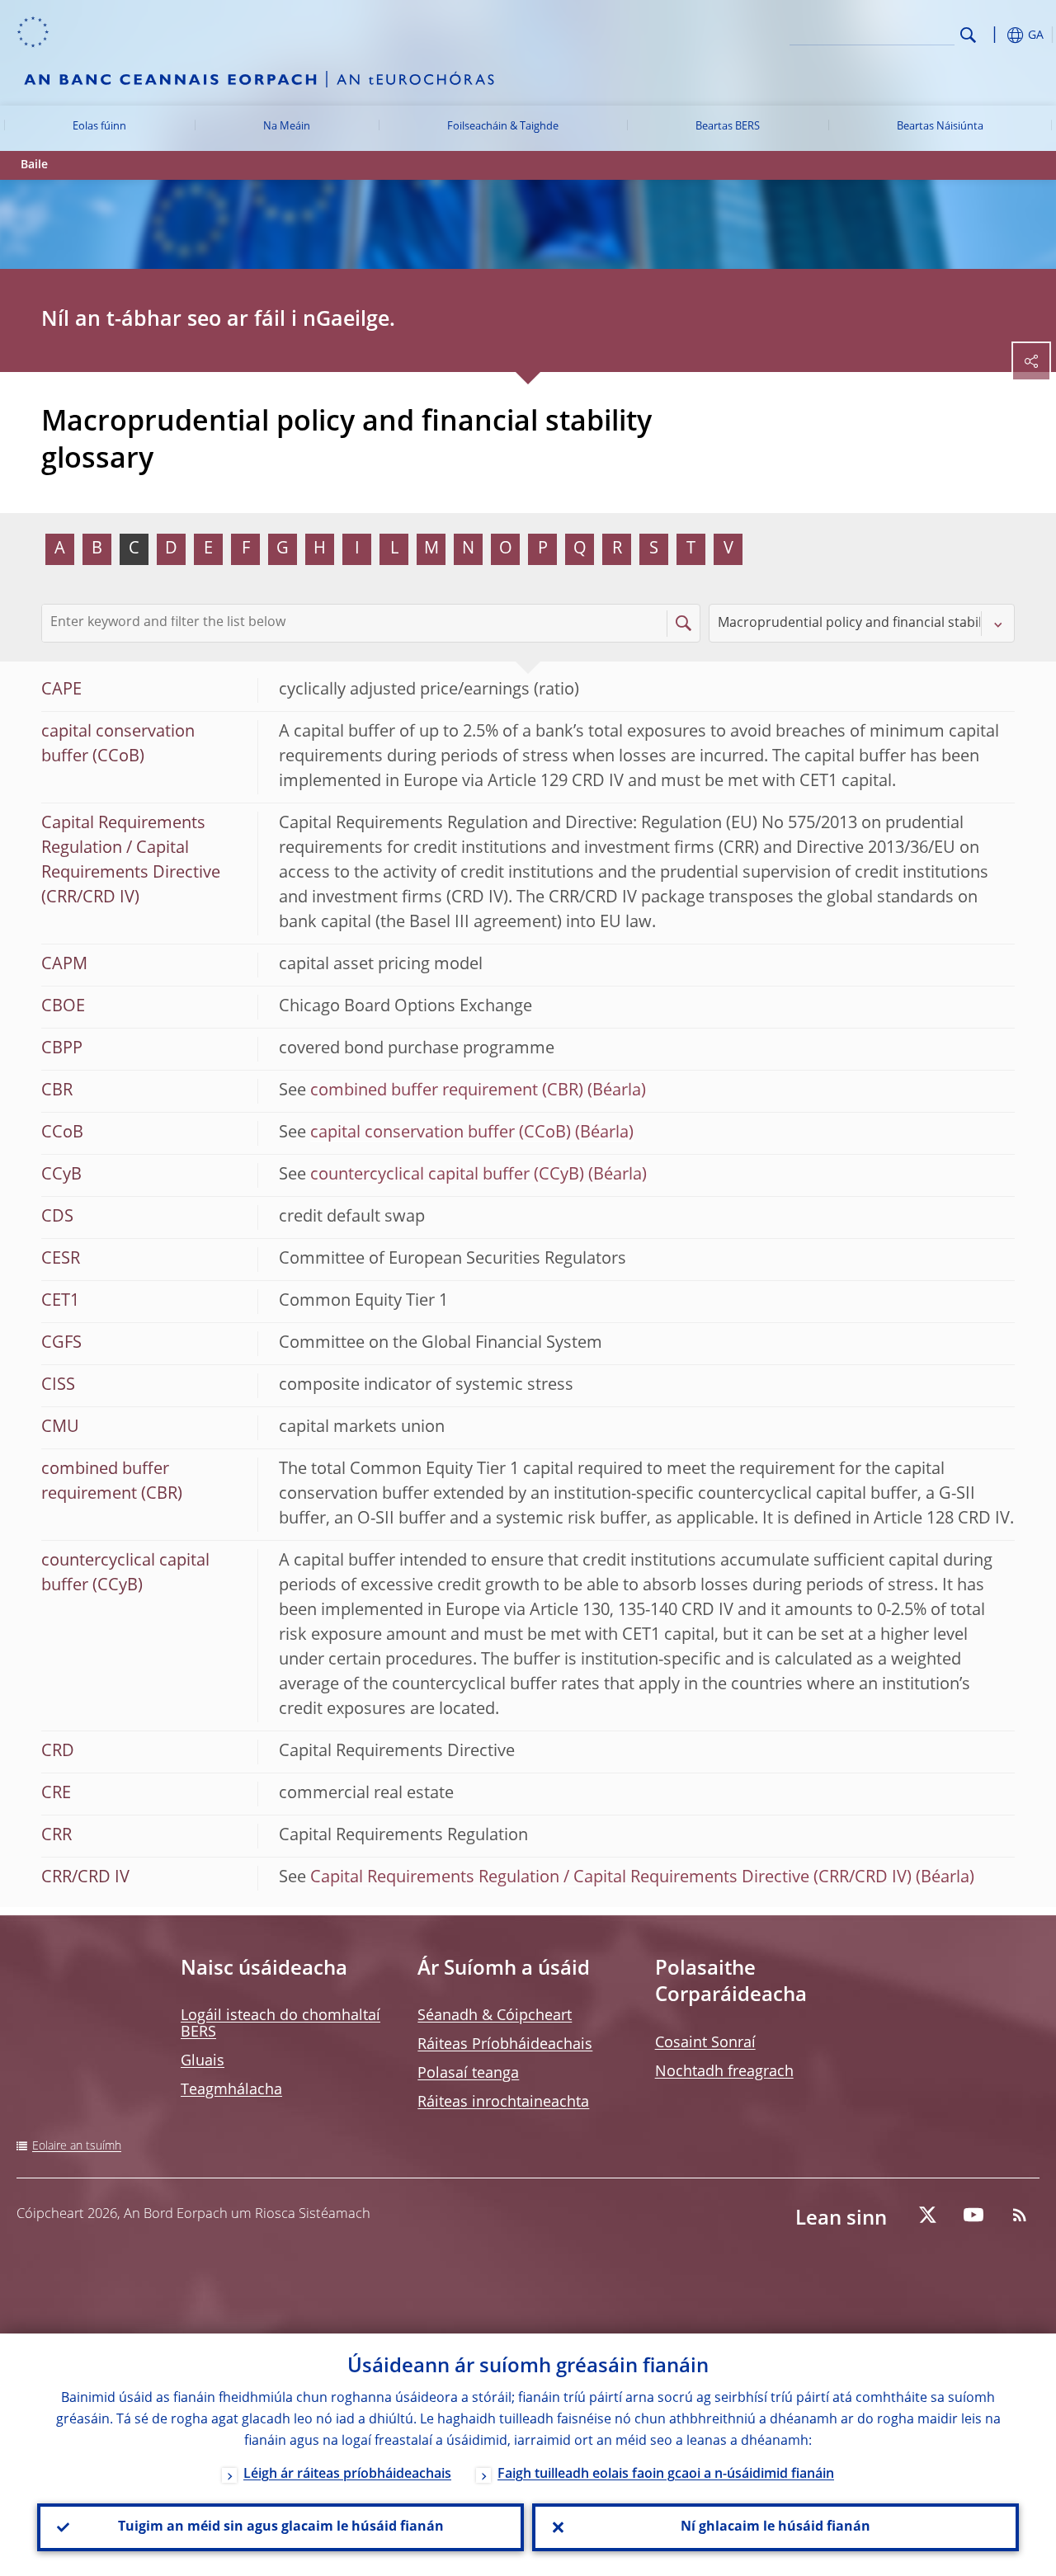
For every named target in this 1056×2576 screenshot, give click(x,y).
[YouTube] (973, 2215)
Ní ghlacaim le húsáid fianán (775, 2527)
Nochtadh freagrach (724, 2072)
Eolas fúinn (99, 127)
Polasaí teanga (468, 2074)
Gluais (203, 2061)
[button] (994, 35)
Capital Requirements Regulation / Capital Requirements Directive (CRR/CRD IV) (611, 1878)
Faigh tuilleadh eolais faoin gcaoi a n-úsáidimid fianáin (666, 2475)
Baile (34, 165)
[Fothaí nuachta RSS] (1020, 2215)
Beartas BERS (728, 127)
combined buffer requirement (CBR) (447, 1091)
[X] (927, 2215)
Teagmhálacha (231, 2090)
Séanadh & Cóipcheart (495, 2016)
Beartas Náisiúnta (940, 127)
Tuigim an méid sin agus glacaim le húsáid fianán (281, 2527)
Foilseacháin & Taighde (503, 127)
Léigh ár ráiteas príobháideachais (347, 2475)
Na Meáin (287, 127)
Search (968, 35)
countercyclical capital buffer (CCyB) (447, 1175)
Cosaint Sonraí (705, 2043)
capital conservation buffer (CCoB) (441, 1133)
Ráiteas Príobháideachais (505, 2045)
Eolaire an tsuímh (77, 2146)
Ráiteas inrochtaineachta (503, 2103)
